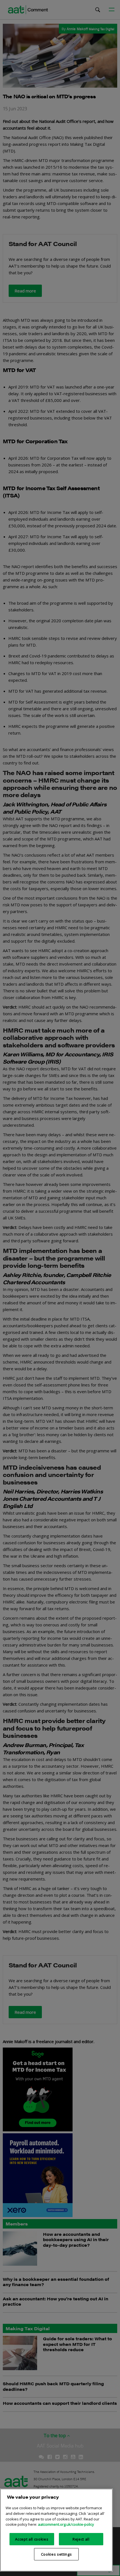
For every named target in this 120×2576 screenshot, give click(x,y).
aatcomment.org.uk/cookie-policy (66, 2524)
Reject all (81, 2539)
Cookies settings (57, 2554)
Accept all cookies (32, 2539)
